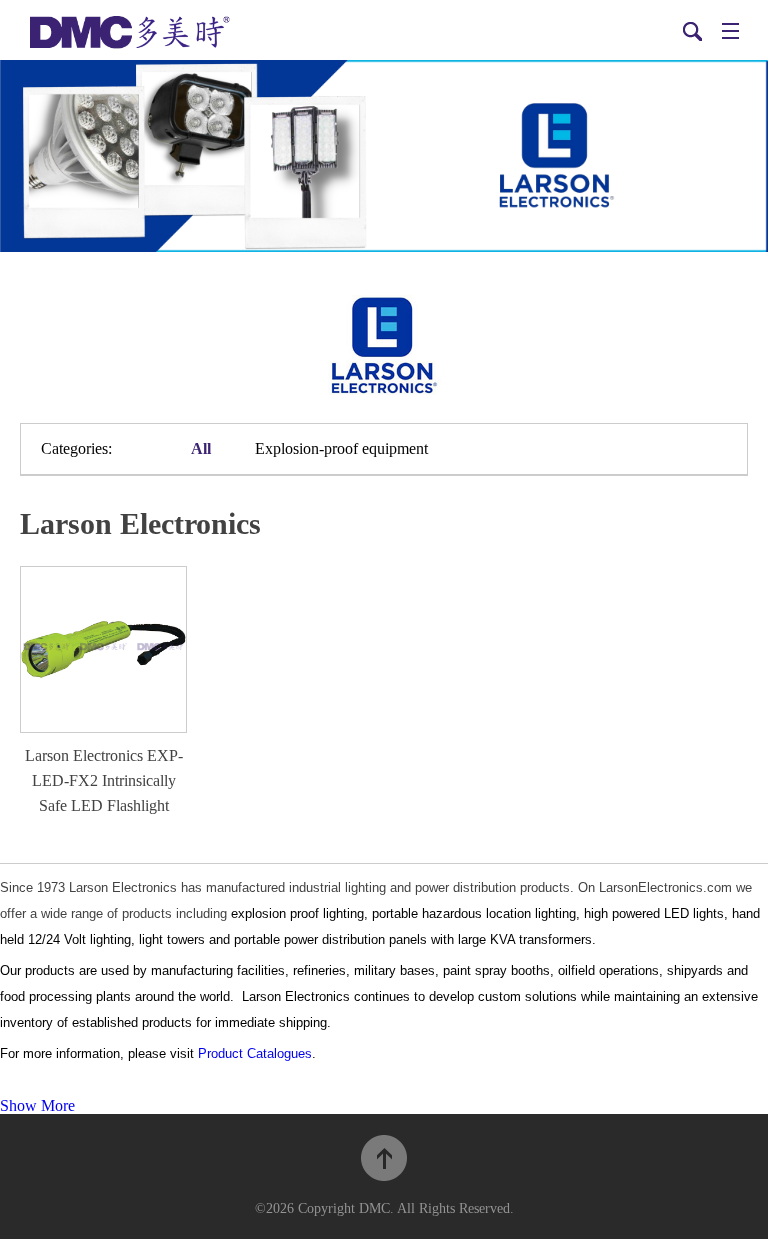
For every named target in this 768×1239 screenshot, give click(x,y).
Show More (37, 1105)
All (201, 448)
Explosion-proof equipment (341, 448)
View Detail (103, 654)
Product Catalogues (255, 1053)
